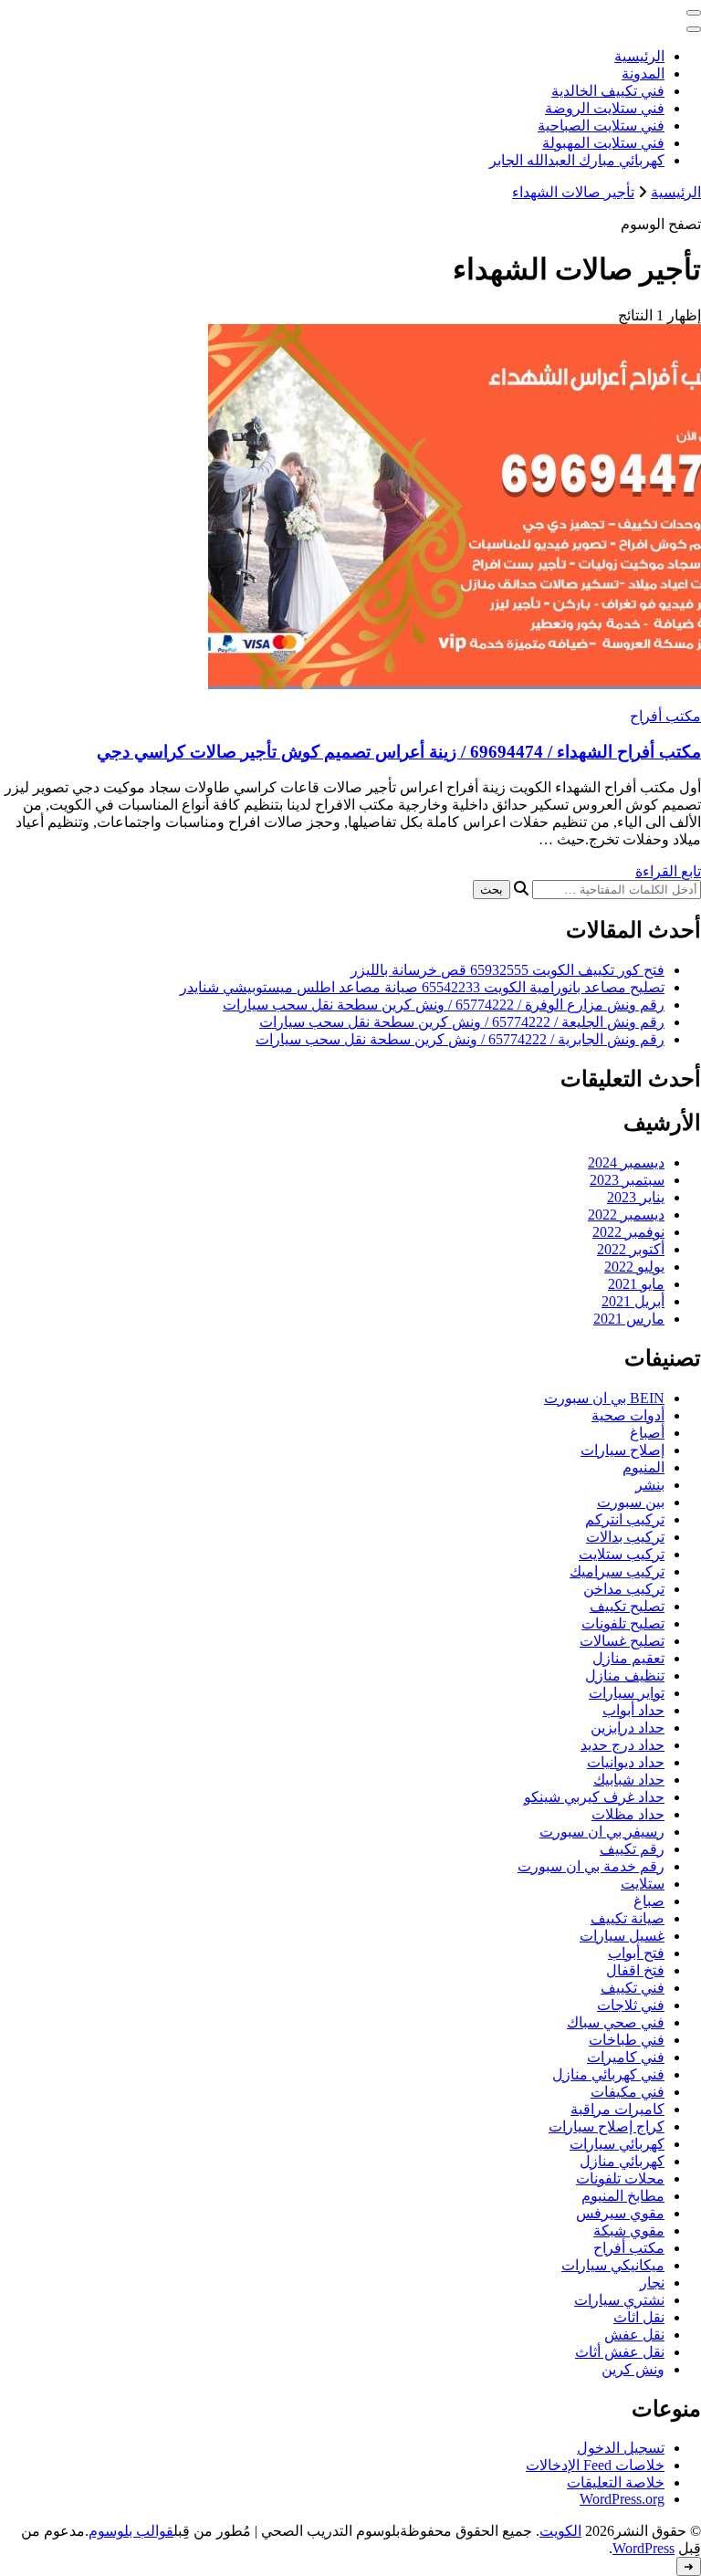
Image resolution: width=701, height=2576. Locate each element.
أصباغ (647, 1433)
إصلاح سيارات (623, 1450)
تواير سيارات (627, 1693)
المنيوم (643, 1467)
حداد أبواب (633, 1710)
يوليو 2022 (634, 1267)
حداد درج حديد (623, 1745)
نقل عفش (634, 2335)
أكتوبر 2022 (631, 1249)
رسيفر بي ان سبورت (602, 1832)
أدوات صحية (628, 1415)
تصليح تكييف (627, 1606)
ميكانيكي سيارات (613, 2265)
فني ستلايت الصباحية (601, 126)
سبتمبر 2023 (627, 1180)
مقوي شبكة (629, 2230)
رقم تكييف (632, 1849)
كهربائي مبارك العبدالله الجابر (577, 160)
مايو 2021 (636, 1284)
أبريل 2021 (633, 1301)
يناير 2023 (636, 1197)
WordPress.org (622, 2499)
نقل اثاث (639, 2317)
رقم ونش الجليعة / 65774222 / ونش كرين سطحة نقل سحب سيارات (462, 1022)
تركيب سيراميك (617, 1571)
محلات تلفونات (620, 2178)
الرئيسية (639, 56)
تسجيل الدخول (621, 2448)
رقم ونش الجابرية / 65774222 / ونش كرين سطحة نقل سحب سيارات (460, 1039)
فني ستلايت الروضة (605, 108)
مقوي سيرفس (620, 2213)
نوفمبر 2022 (628, 1232)
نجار (652, 2283)
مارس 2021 (629, 1319)
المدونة (643, 73)
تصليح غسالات (622, 1641)
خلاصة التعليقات (616, 2482)
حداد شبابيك (629, 1780)
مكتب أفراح (665, 716)
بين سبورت (631, 1502)
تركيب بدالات (625, 1537)
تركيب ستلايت (622, 1554)
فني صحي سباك (616, 2022)
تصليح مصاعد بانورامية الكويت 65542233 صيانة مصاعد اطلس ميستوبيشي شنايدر (422, 987)
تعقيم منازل (628, 1658)
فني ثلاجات (631, 2005)
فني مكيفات (628, 2092)
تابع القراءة (668, 871)
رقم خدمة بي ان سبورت (591, 1866)
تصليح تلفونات (623, 1623)
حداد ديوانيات (626, 1762)
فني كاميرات (626, 2057)
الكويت (560, 2531)
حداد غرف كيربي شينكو (594, 1797)
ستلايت (643, 1884)
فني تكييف (633, 1988)
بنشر (650, 1485)
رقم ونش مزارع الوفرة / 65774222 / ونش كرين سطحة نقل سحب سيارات (444, 1005)
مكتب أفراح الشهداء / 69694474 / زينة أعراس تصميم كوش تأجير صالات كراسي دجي (399, 752)
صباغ (649, 1901)
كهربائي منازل (622, 2161)
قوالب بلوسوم (131, 2531)
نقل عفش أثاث (620, 2352)
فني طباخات (627, 2040)
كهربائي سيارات (617, 2144)
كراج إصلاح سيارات (607, 2126)
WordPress (643, 2548)
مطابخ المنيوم (623, 2196)
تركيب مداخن (624, 1589)
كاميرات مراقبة (617, 2109)
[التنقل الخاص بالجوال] (694, 13)
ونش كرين (633, 2369)
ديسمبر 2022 (626, 1215)
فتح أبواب (636, 1953)
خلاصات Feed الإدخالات (595, 2465)
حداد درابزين (628, 1728)
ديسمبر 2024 (626, 1162)
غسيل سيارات (622, 1936)
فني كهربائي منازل (608, 2074)
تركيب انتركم (625, 1519)
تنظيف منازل (625, 1675)
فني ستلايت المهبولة (603, 143)
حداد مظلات (628, 1814)
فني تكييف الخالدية (608, 91)
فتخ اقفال (635, 1970)
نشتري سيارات (619, 2300)
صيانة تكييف (628, 1918)
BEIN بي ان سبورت (604, 1398)
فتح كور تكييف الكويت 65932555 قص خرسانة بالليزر (507, 970)
